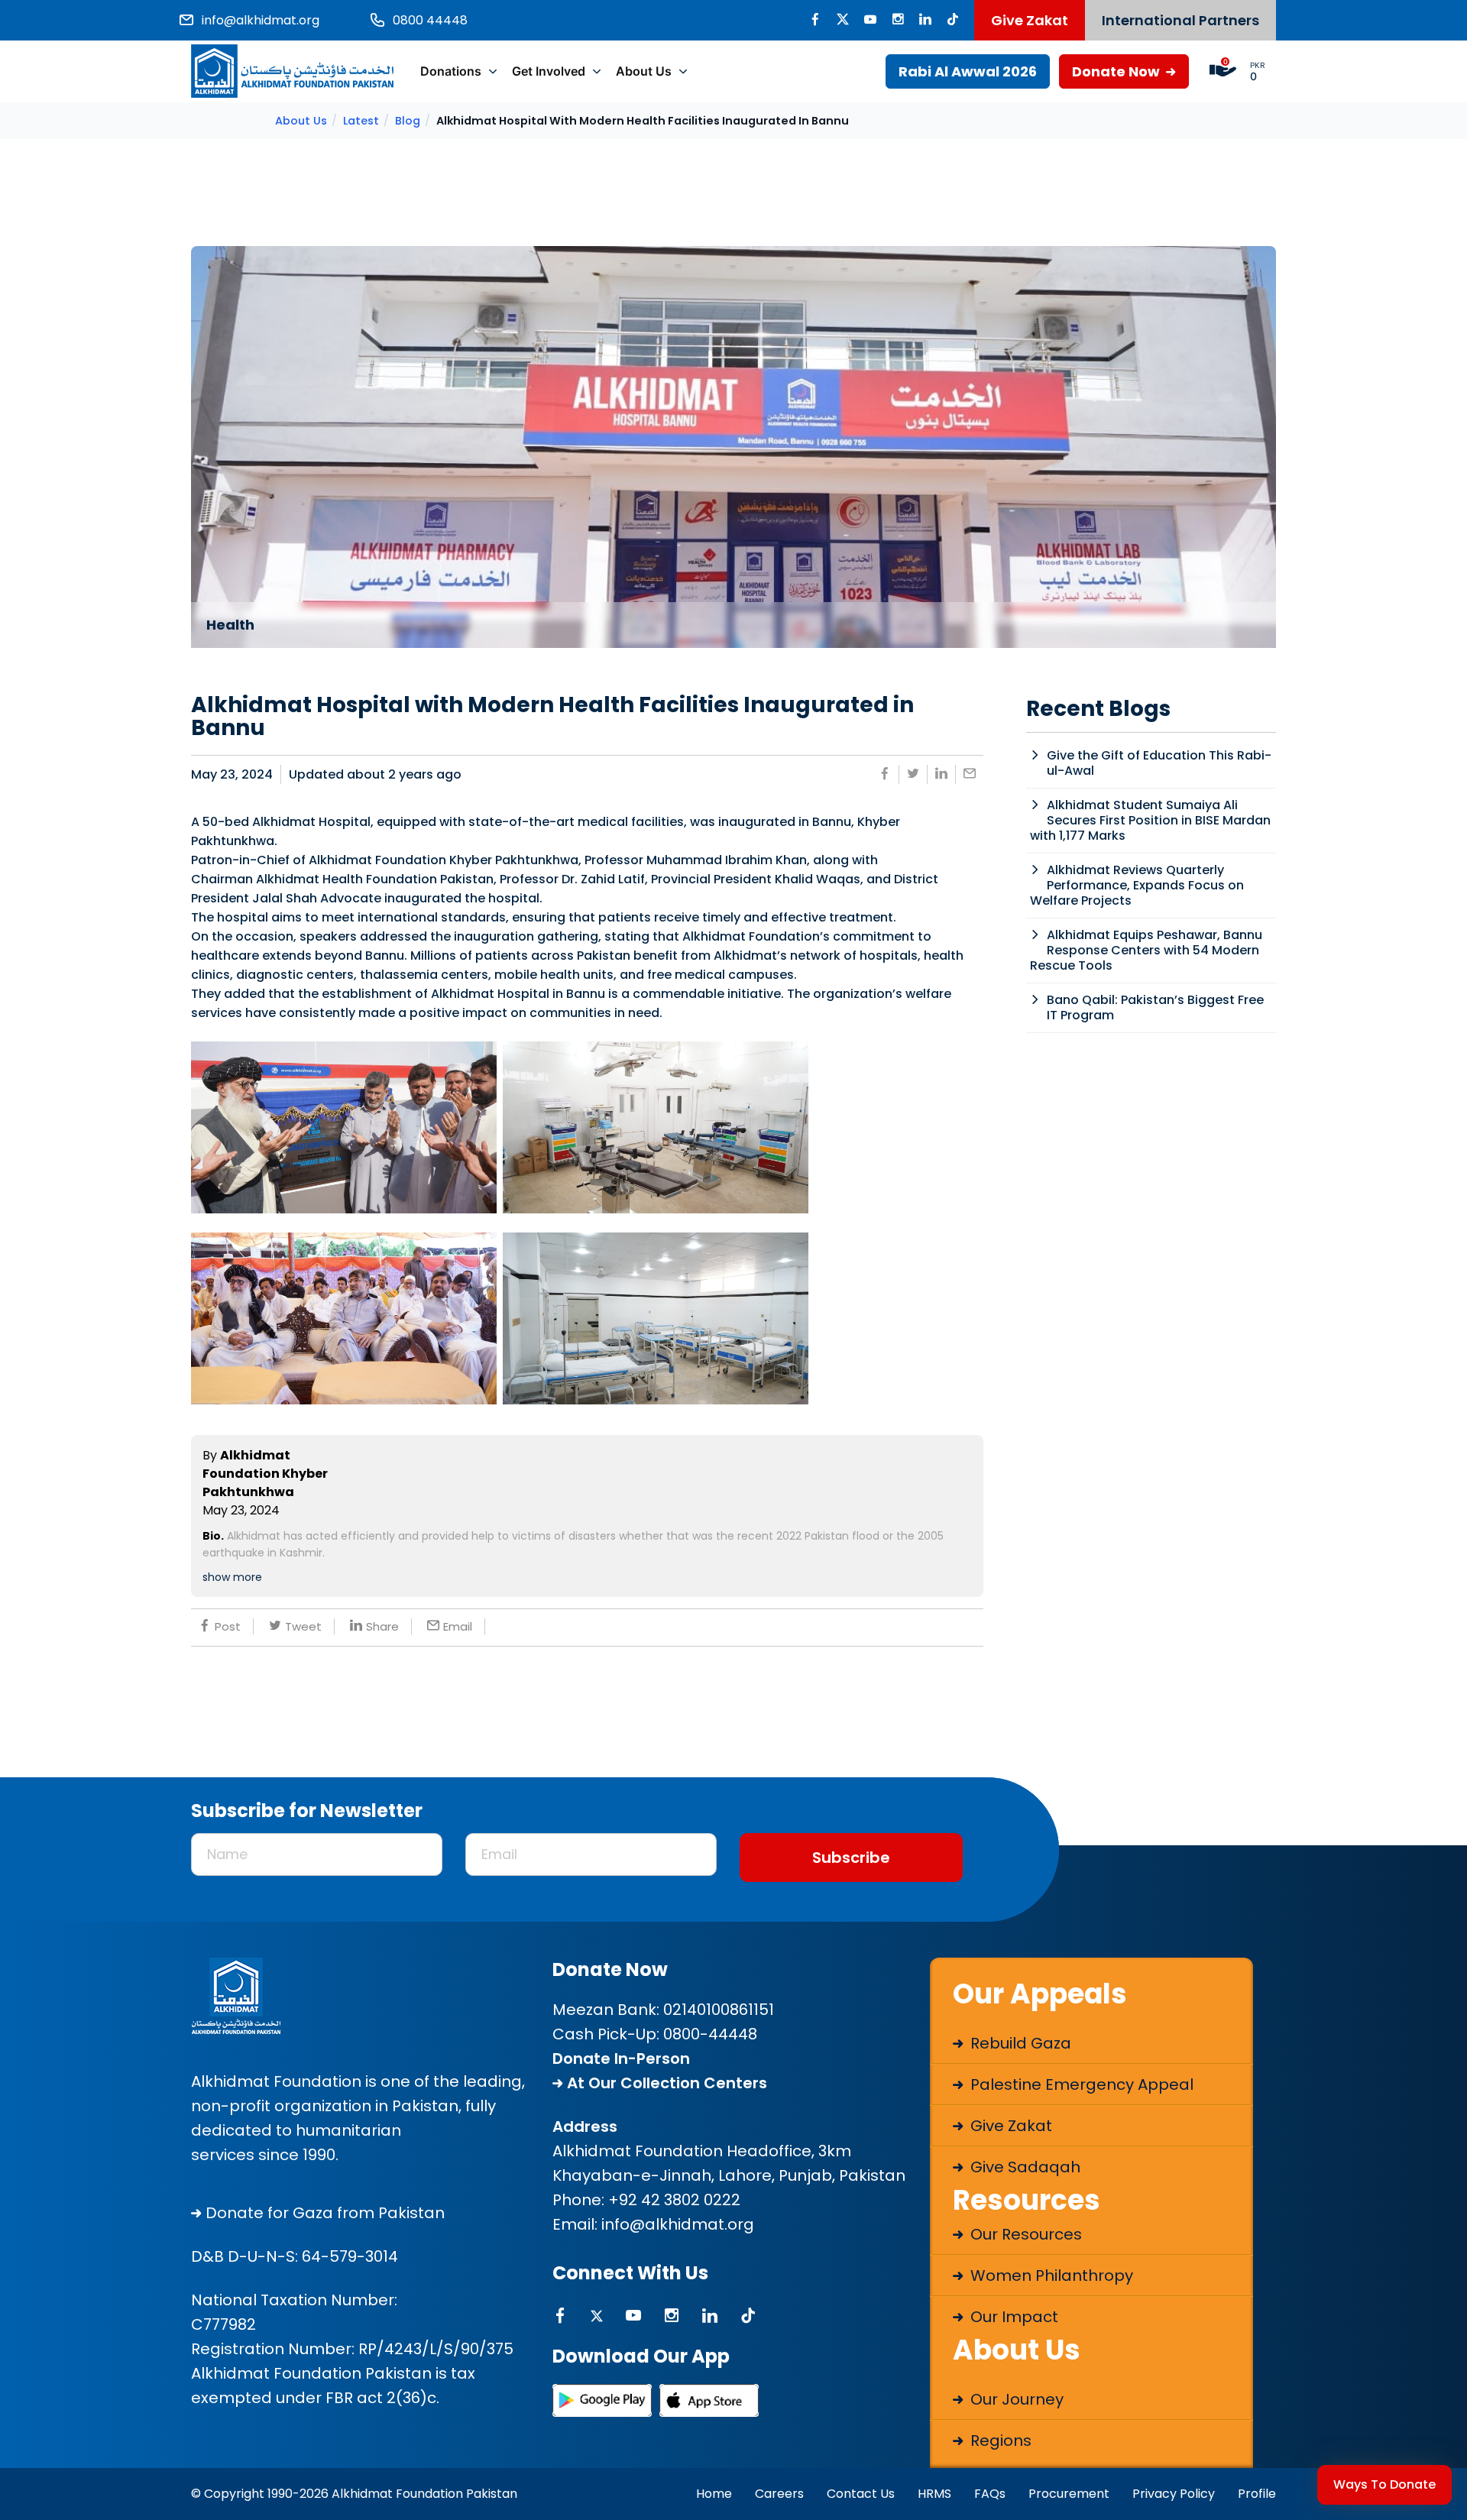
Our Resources (1024, 2234)
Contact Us (861, 2494)
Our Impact (1012, 2317)
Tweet (303, 1626)
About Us (644, 71)
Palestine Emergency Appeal (1080, 2084)
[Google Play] (602, 2400)
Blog (408, 121)
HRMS (934, 2494)
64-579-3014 (350, 2256)
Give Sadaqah (1023, 2167)
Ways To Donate (1384, 2484)
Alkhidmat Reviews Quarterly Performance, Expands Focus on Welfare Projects (1137, 885)
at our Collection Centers (665, 2083)
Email (458, 1626)
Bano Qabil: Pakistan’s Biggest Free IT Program (1155, 1007)
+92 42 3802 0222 (674, 2200)
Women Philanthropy (1050, 2275)
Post (228, 1626)
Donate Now (1117, 71)
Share (382, 1626)
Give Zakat (1030, 20)
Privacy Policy (1174, 2494)
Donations (451, 71)
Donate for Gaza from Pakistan (323, 2213)
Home (714, 2494)
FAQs (990, 2494)
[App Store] (709, 2400)
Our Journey (1015, 2399)
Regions (999, 2441)
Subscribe (851, 1858)
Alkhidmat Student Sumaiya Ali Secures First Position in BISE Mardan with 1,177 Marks (1150, 820)
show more (232, 1577)
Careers (779, 2494)
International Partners (1180, 20)
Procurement (1069, 2494)
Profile (1257, 2494)
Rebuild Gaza (1019, 2043)
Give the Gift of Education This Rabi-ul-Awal (1159, 763)
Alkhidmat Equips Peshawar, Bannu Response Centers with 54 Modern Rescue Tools (1146, 950)
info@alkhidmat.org (678, 2224)
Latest (361, 121)
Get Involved (549, 71)
